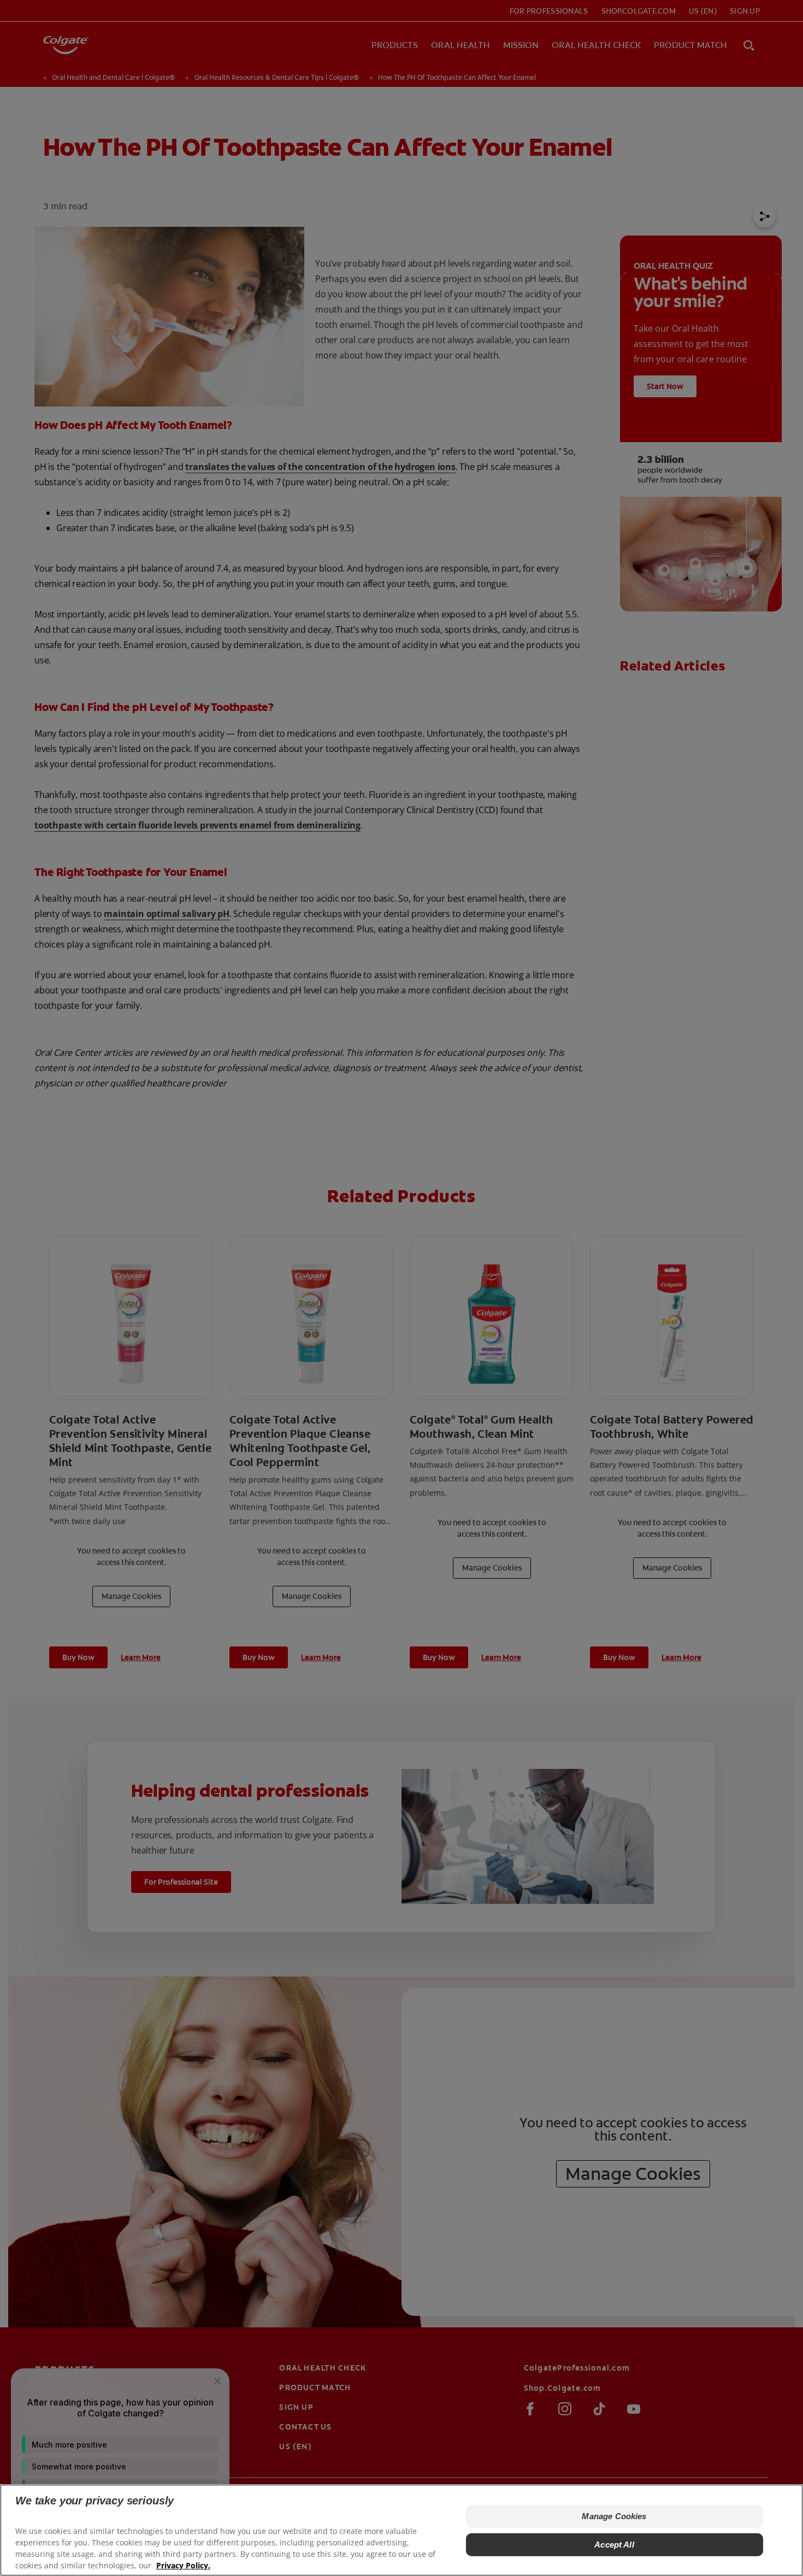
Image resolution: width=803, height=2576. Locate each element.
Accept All (614, 2545)
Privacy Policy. (183, 2565)
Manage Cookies (614, 2516)
